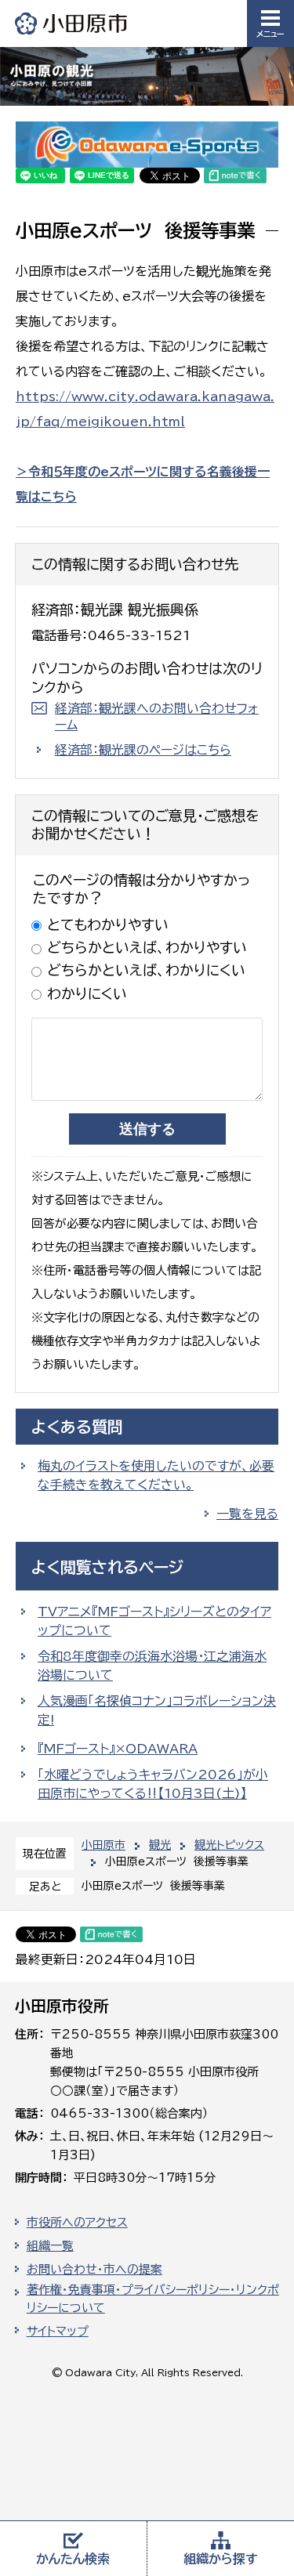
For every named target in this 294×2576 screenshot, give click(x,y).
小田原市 (72, 23)
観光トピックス (229, 1845)
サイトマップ (58, 2331)
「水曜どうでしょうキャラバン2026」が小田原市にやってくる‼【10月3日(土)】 (153, 1784)
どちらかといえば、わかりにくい (146, 970)
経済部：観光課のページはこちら (143, 750)
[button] (270, 24)
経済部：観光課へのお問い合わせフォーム (157, 716)
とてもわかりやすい (108, 924)
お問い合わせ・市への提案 (94, 2269)
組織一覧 (50, 2246)
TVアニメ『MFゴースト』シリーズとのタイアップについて (154, 1621)
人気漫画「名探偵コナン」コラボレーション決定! (157, 1710)
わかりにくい (87, 993)
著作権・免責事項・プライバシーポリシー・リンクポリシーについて (153, 2299)
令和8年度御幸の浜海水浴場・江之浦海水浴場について (152, 1666)
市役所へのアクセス (77, 2222)
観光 (160, 1845)
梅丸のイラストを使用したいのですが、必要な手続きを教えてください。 (156, 1475)
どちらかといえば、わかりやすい (147, 947)
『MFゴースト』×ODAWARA (118, 1749)
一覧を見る (247, 1514)
